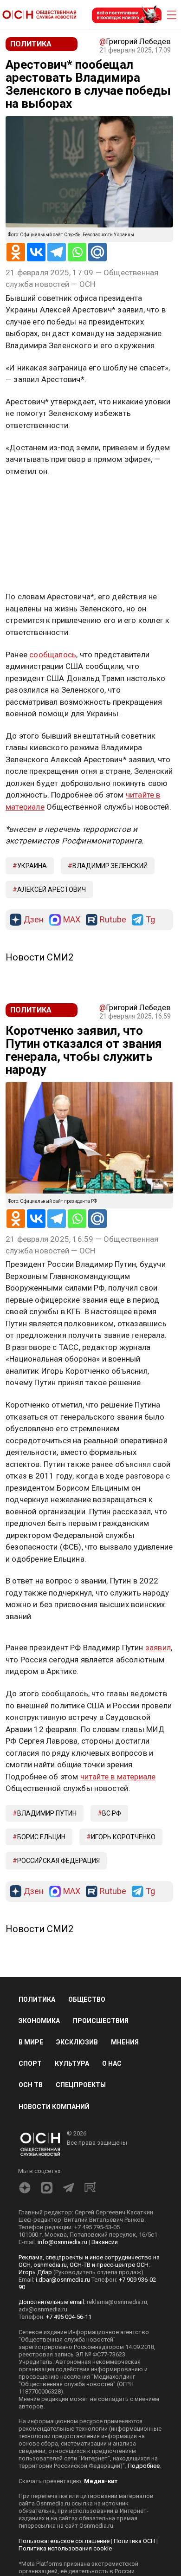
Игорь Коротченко (123, 1837)
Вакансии (105, 2242)
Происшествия (101, 2021)
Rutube (113, 920)
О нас (112, 2063)
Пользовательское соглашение (64, 2541)
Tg (150, 920)
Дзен (34, 920)
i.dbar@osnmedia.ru (63, 2280)
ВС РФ (112, 1813)
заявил (158, 1648)
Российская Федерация (58, 1861)
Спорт (30, 2063)
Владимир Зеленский (110, 866)
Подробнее (144, 2466)
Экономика (39, 2021)
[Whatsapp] (77, 252)
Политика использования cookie (65, 2548)
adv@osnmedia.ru (43, 2309)
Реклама (35, 498)
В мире (31, 2042)
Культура (72, 2063)
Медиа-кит (101, 2481)
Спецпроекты (81, 2085)
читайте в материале (118, 1777)
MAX (72, 920)
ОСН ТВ (31, 2085)
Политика (37, 1999)
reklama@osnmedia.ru (117, 2302)
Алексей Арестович (52, 889)
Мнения (125, 2042)
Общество (87, 1999)
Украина (32, 866)
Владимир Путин (47, 1813)
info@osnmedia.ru (62, 2242)
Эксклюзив (77, 2042)
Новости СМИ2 (39, 957)
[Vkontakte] (36, 252)
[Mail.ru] (97, 252)
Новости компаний (54, 2107)
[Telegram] (57, 252)
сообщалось (53, 655)
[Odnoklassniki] (16, 252)
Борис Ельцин (41, 1837)
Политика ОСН (134, 2541)
